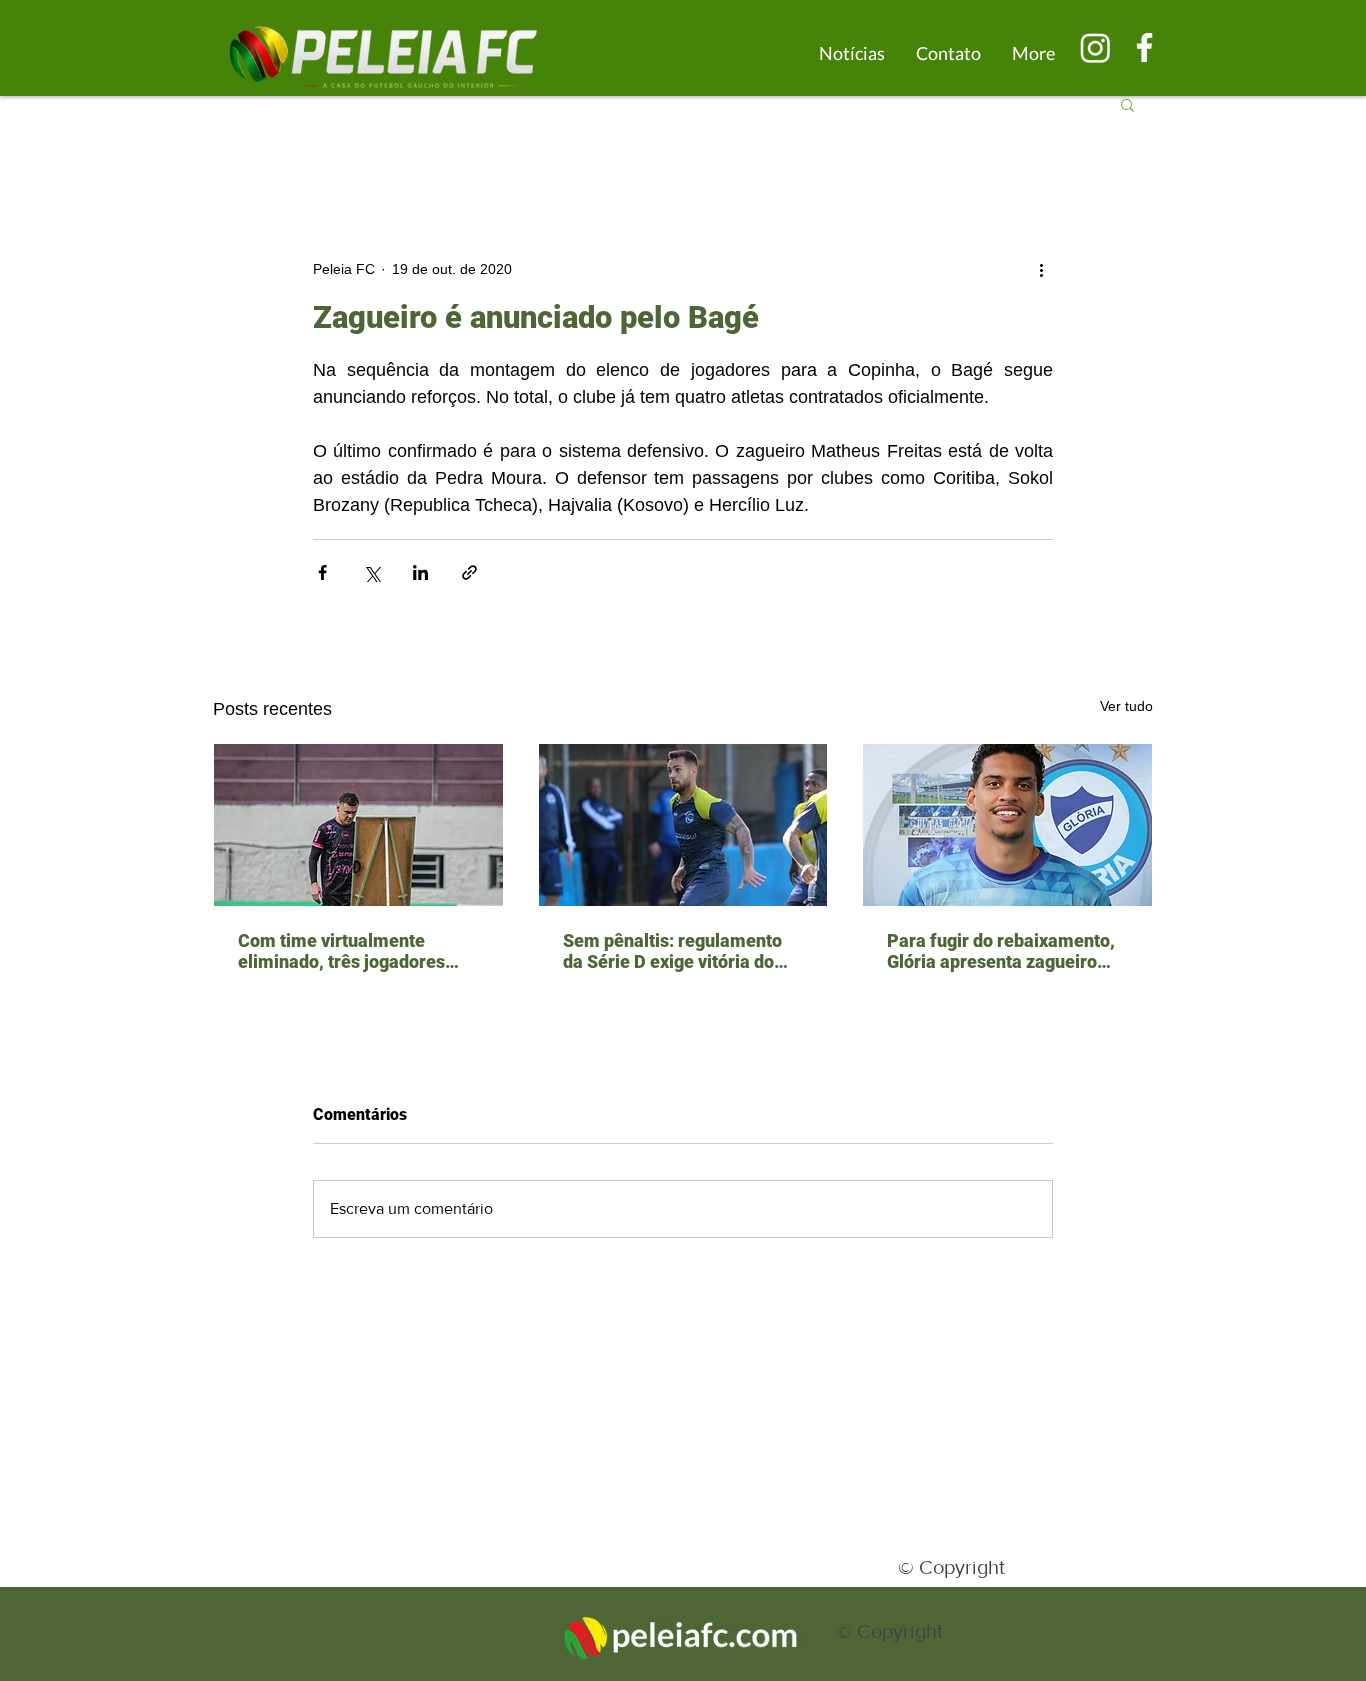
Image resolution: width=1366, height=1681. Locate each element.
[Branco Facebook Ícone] (1144, 47)
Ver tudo (1126, 706)
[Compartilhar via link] (469, 572)
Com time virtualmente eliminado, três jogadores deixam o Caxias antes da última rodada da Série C (341, 951)
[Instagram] (1095, 47)
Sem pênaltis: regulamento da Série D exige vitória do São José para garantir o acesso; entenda (672, 951)
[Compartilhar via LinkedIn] (420, 572)
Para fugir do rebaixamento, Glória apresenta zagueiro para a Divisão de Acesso (1001, 951)
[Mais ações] (1041, 269)
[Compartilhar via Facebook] (322, 572)
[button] (1127, 104)
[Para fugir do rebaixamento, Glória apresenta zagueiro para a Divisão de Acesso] (1007, 825)
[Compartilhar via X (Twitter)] (371, 572)
